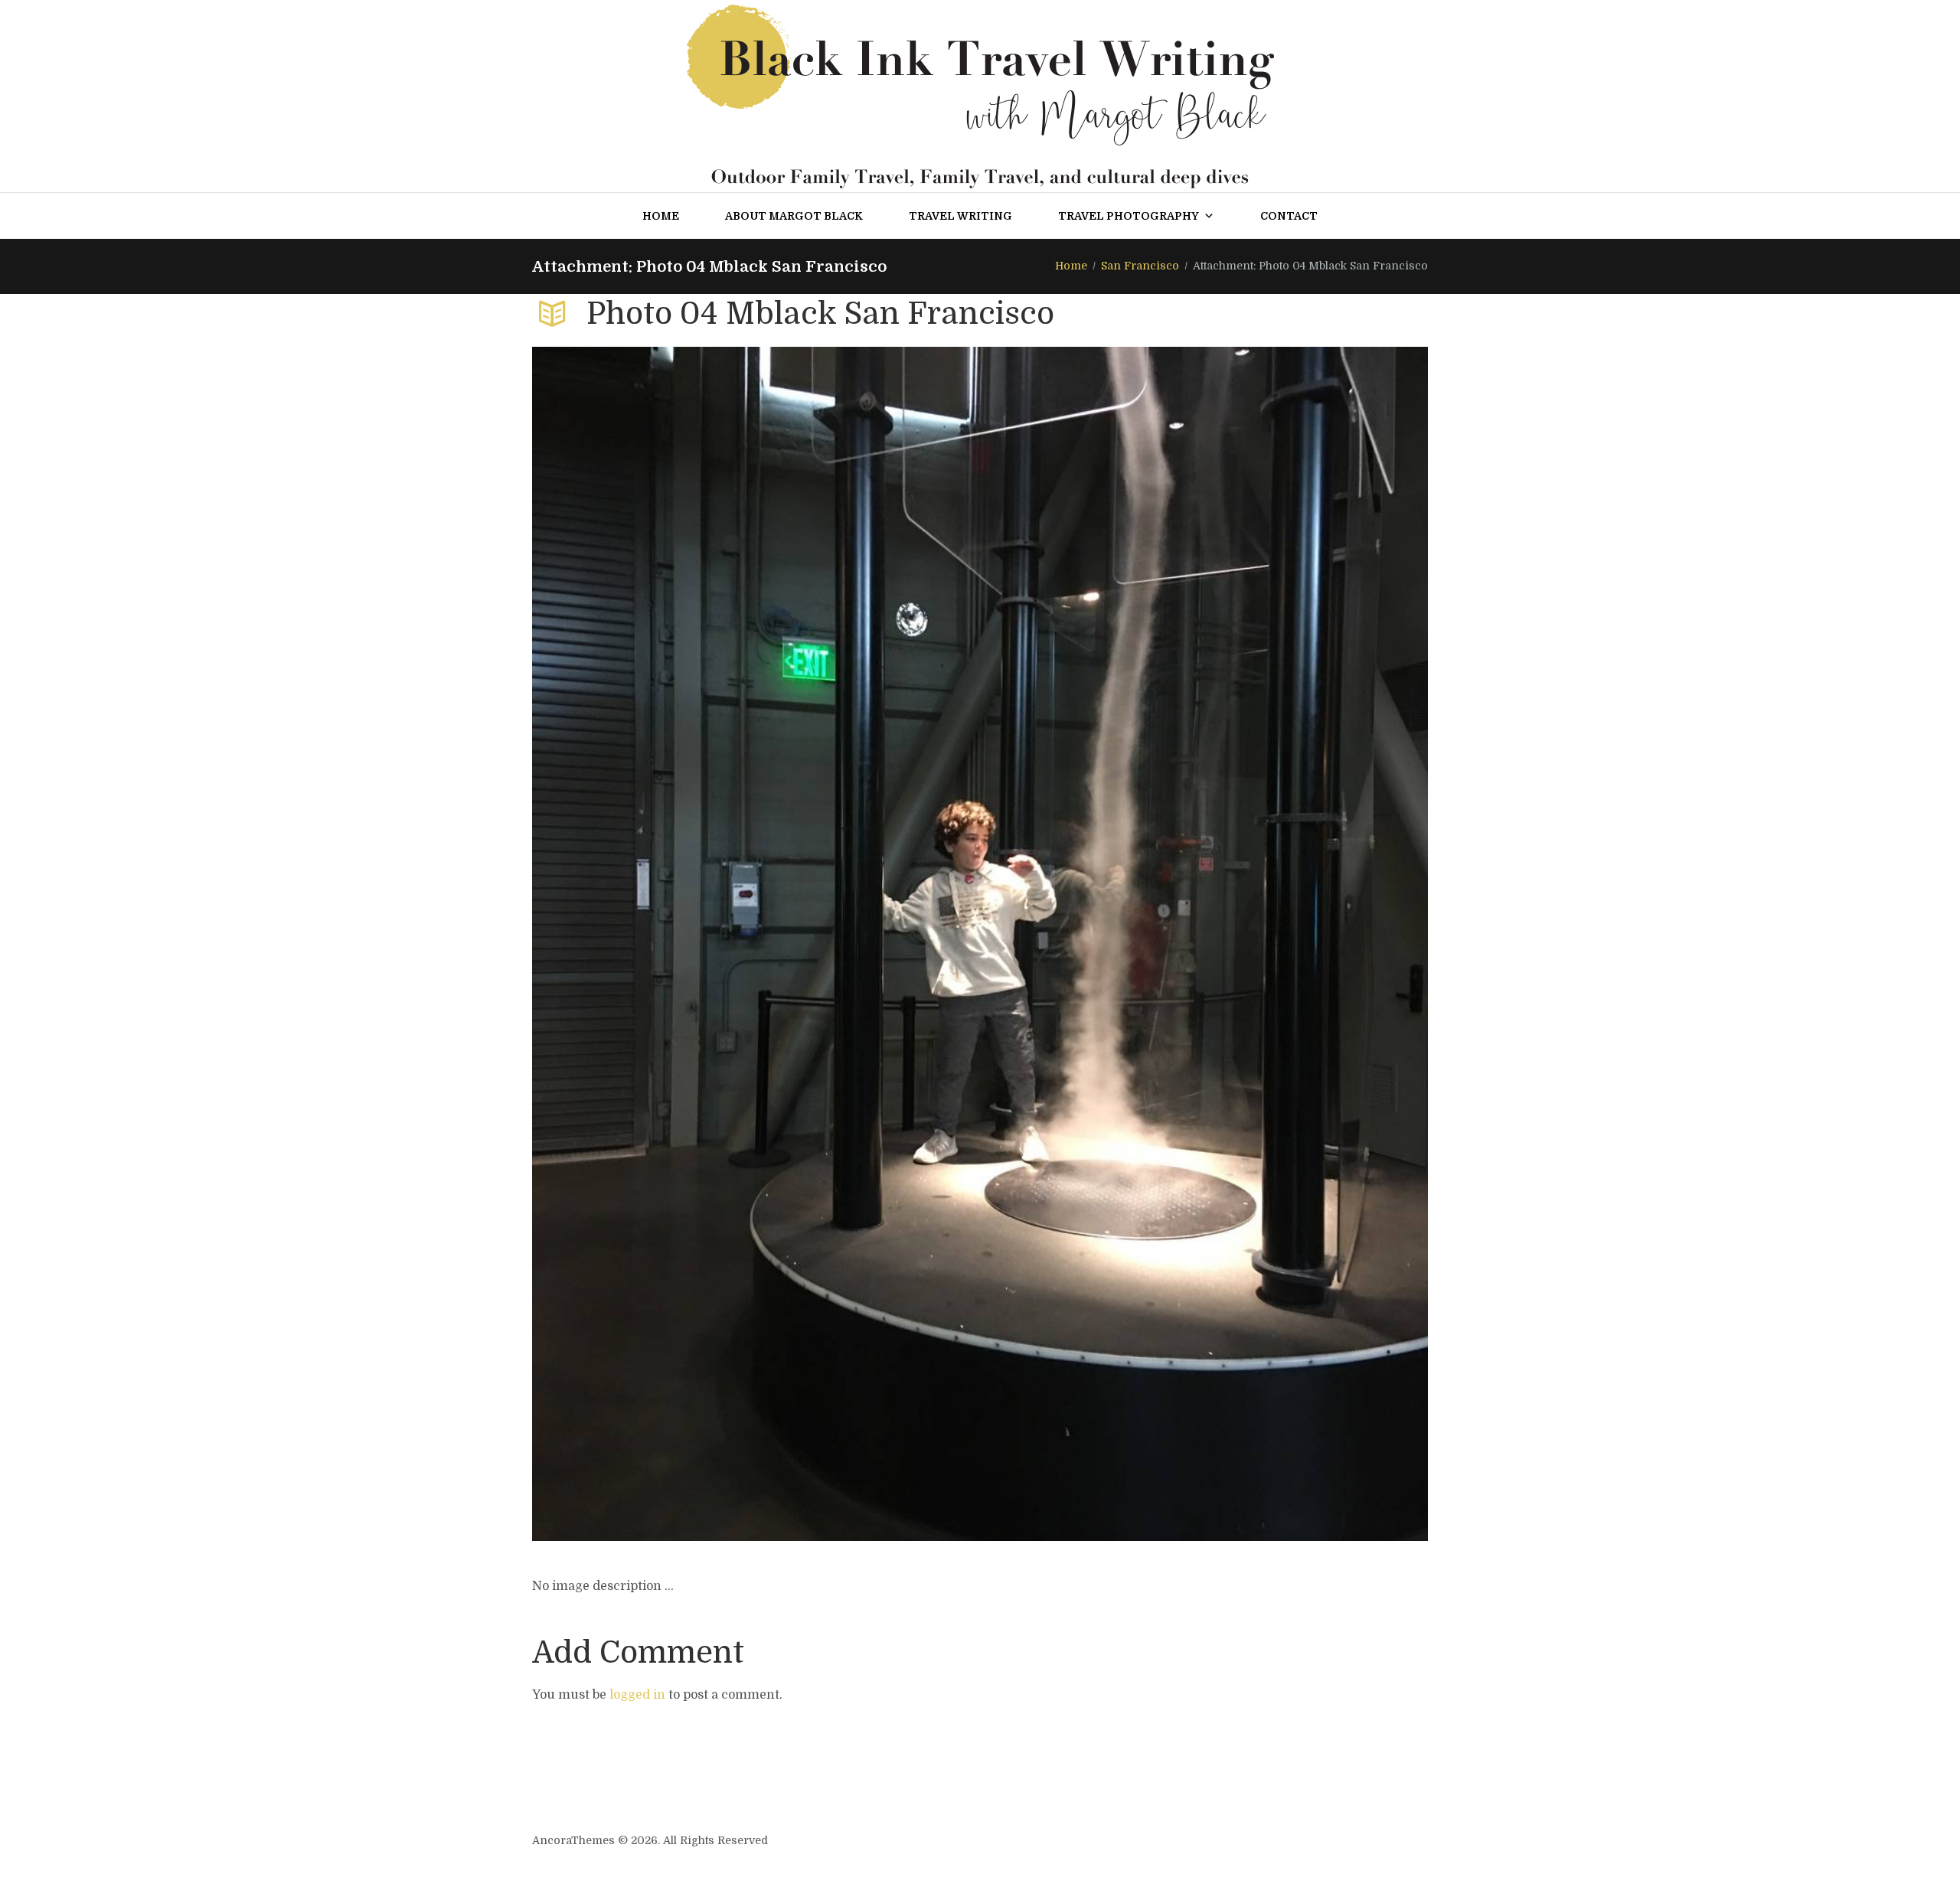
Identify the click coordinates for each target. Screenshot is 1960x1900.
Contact (1289, 216)
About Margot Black (794, 216)
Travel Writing (960, 216)
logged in (637, 1695)
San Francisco (1140, 266)
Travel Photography (1129, 216)
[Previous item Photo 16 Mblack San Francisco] (756, 944)
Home (661, 216)
